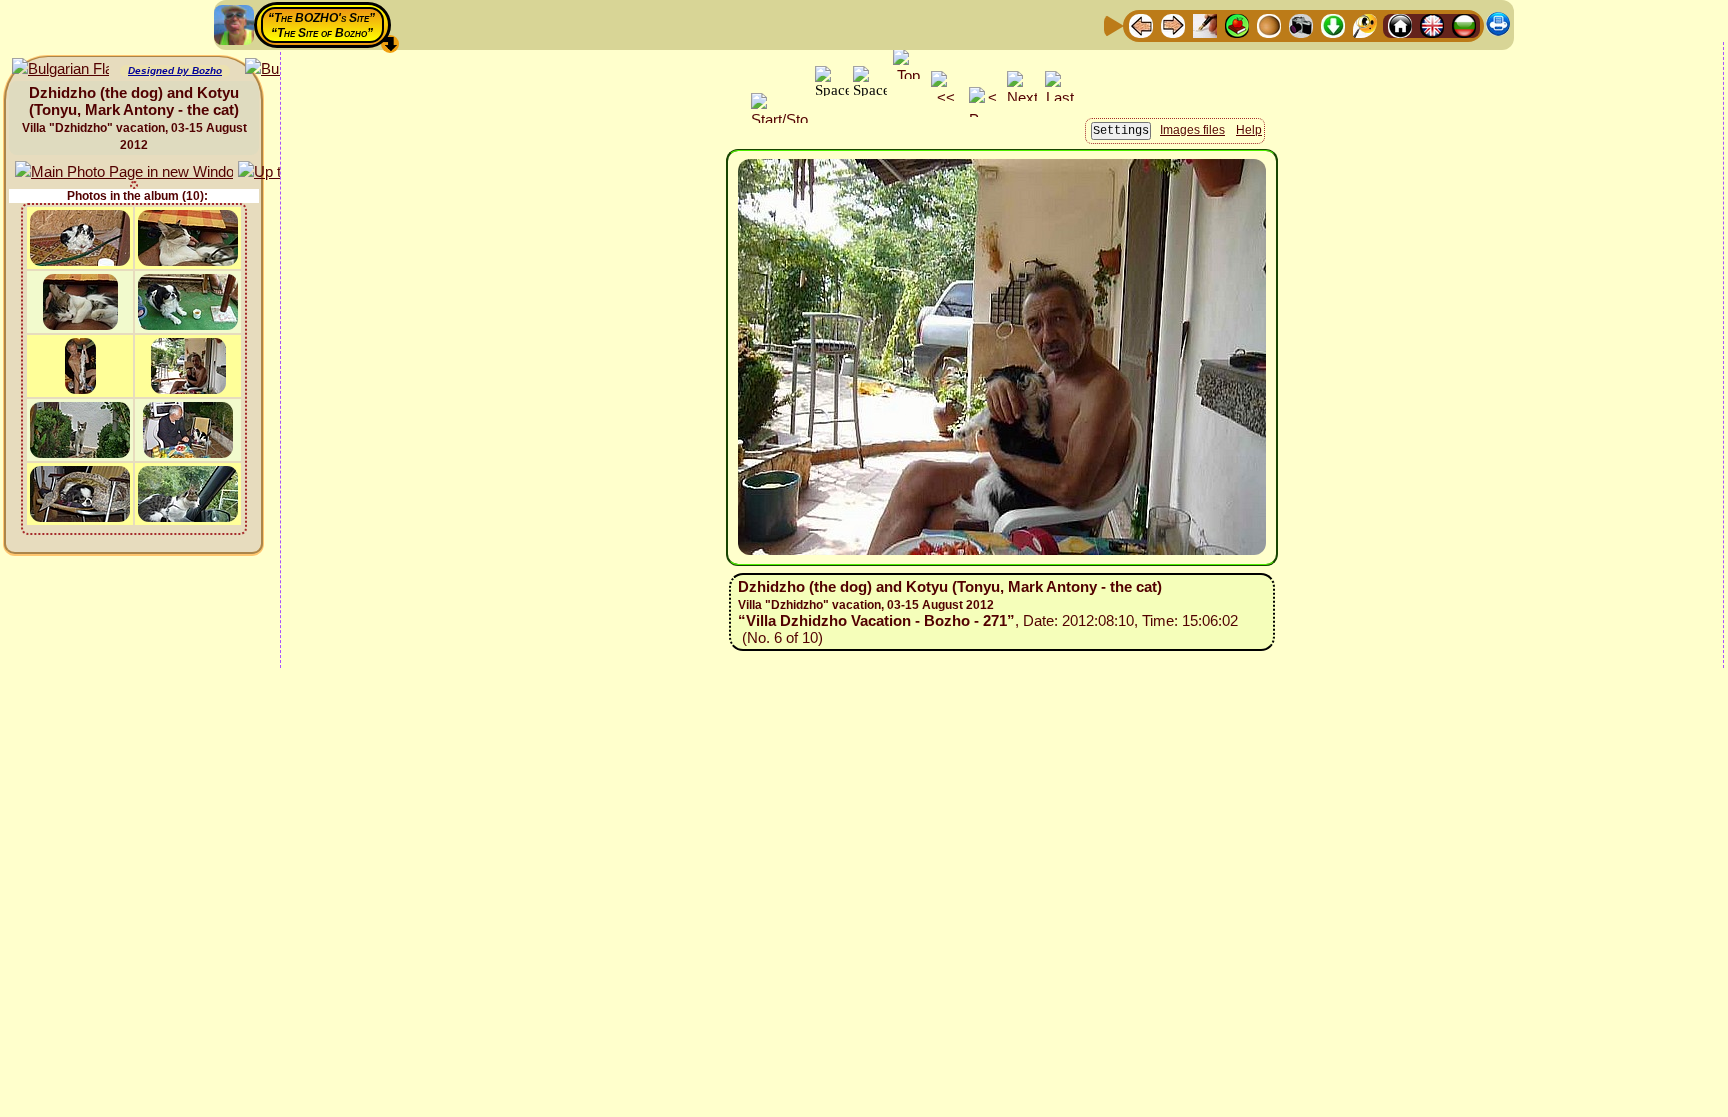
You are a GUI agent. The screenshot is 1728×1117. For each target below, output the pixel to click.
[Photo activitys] (1301, 24)
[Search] (1365, 24)
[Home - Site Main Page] (1400, 24)
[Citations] (1237, 24)
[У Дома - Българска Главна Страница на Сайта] (1464, 24)
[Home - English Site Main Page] (1432, 24)
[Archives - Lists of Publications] (1205, 24)
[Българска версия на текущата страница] (60, 69)
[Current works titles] (1269, 24)
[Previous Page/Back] (1141, 24)
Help (1249, 130)
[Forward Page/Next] (1173, 24)
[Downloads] (1333, 24)
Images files (1192, 130)
